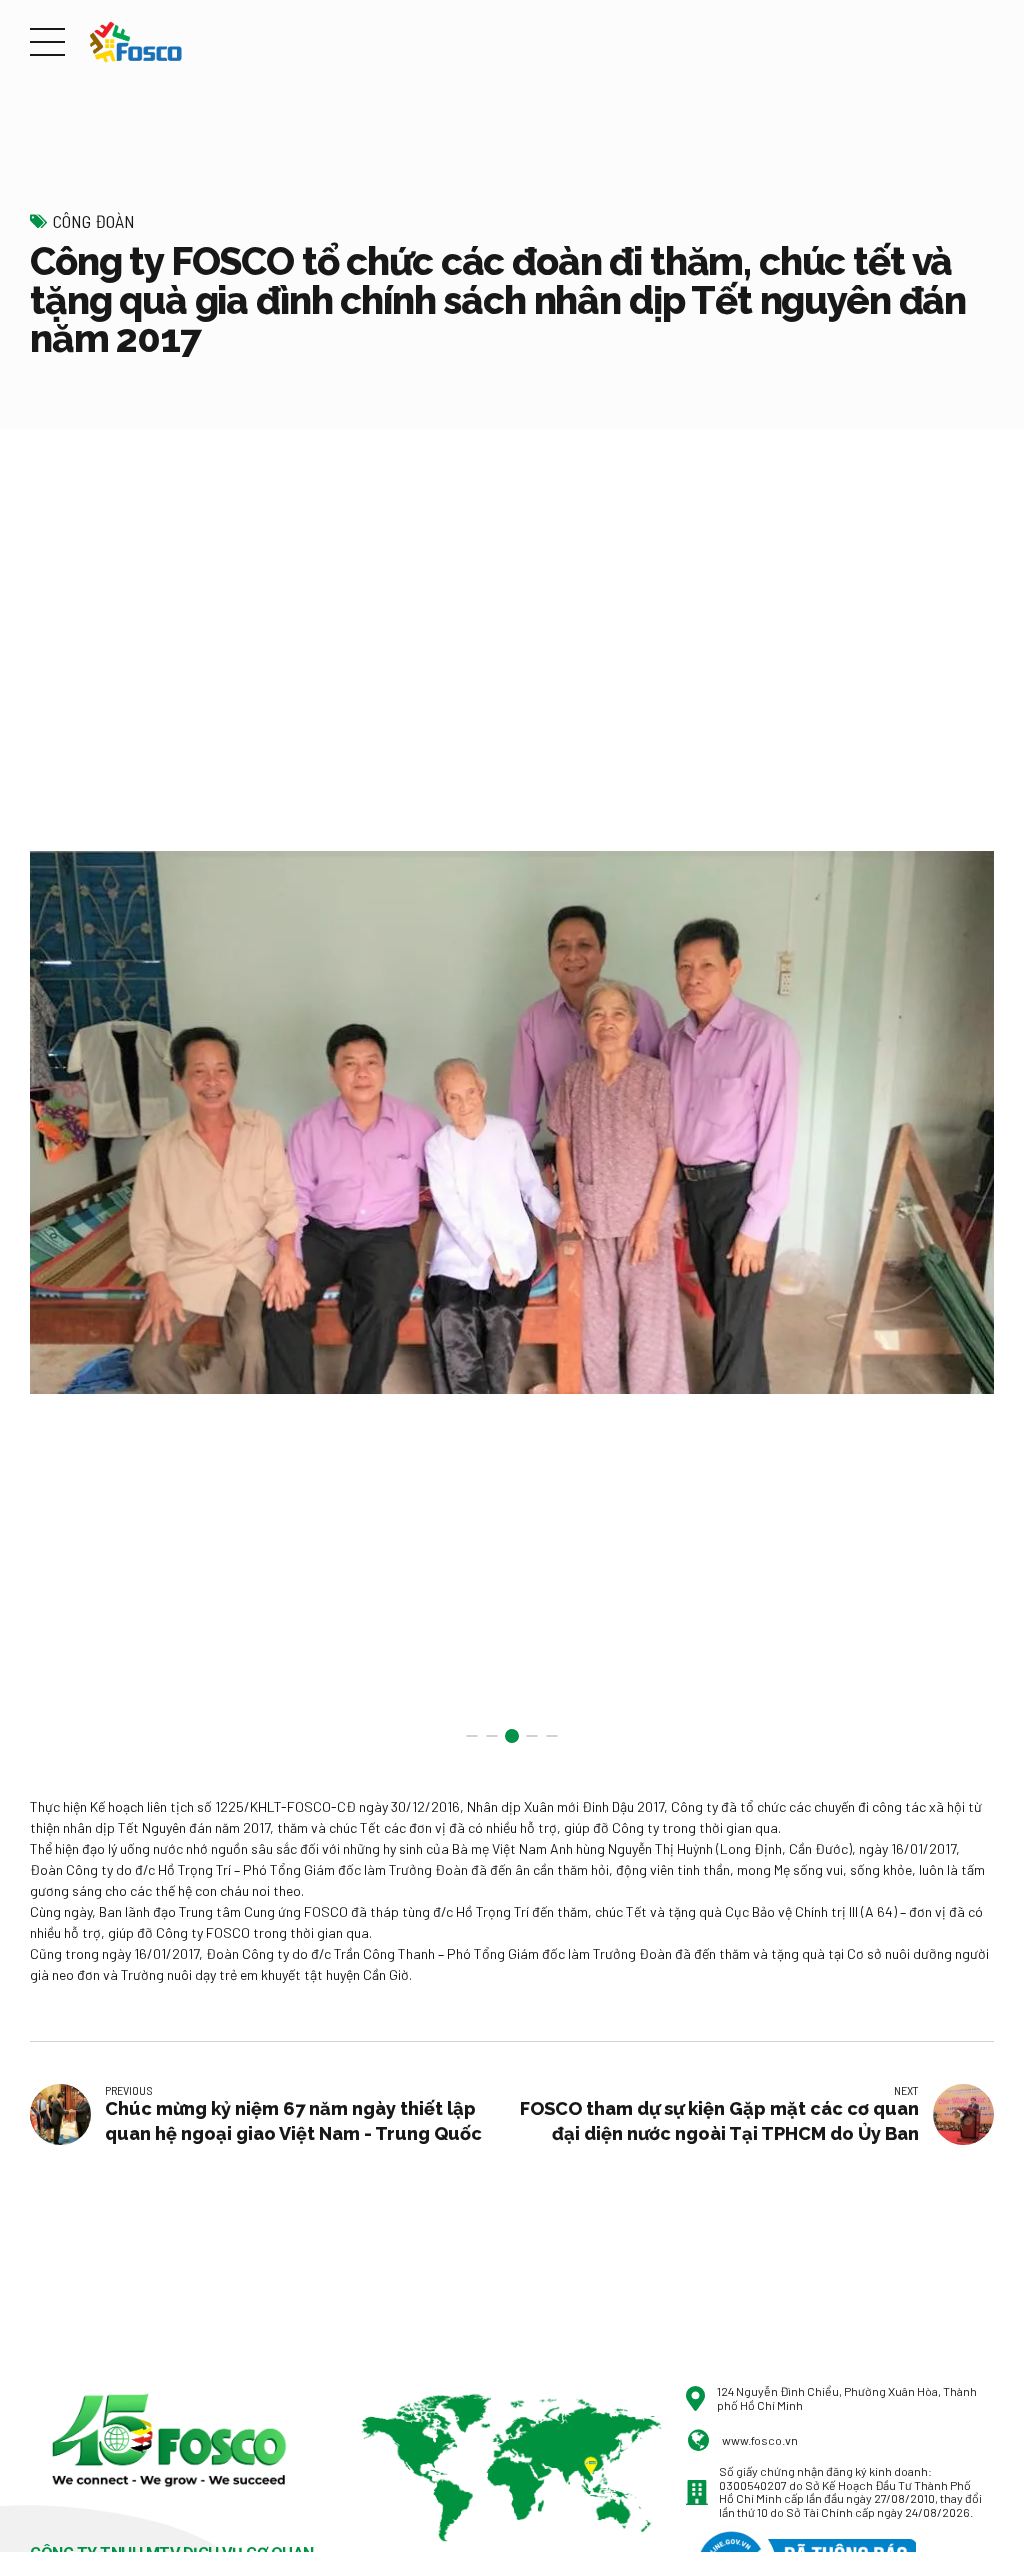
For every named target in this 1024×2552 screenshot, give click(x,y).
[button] (63, 1122)
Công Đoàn (94, 221)
